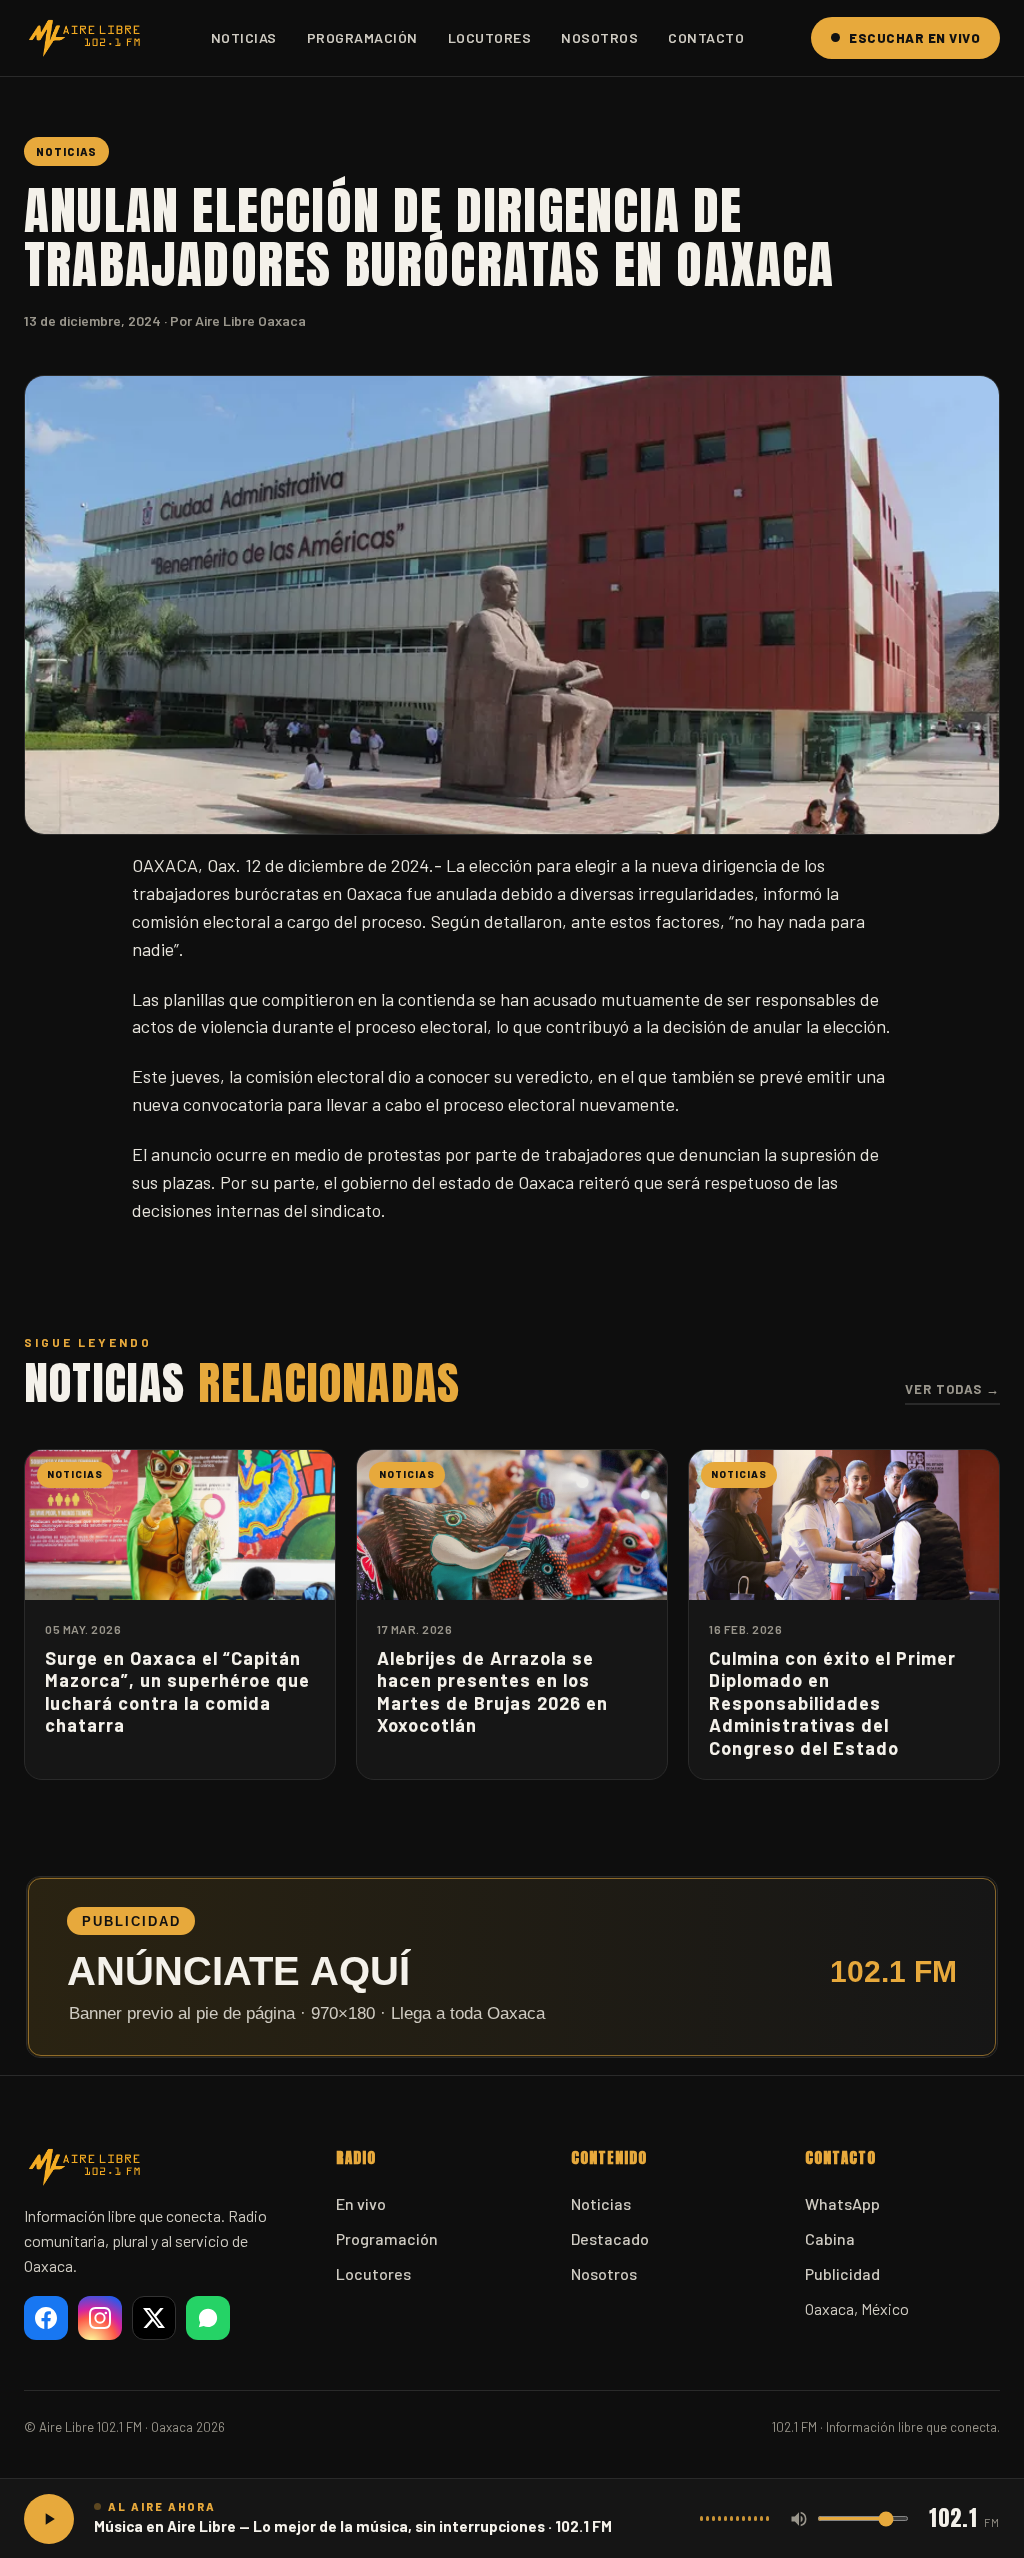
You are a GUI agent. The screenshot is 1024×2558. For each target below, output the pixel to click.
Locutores (490, 37)
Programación (362, 37)
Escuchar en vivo (914, 38)
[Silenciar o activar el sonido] (799, 2519)
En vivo (361, 2203)
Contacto (706, 37)
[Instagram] (100, 2318)
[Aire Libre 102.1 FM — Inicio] (84, 38)
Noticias (244, 37)
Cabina (830, 2238)
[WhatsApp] (208, 2318)
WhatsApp (842, 2203)
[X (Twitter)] (154, 2318)
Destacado (610, 2238)
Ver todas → (952, 1389)
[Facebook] (46, 2318)
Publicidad (842, 2273)
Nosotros (599, 37)
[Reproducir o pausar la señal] (49, 2519)
